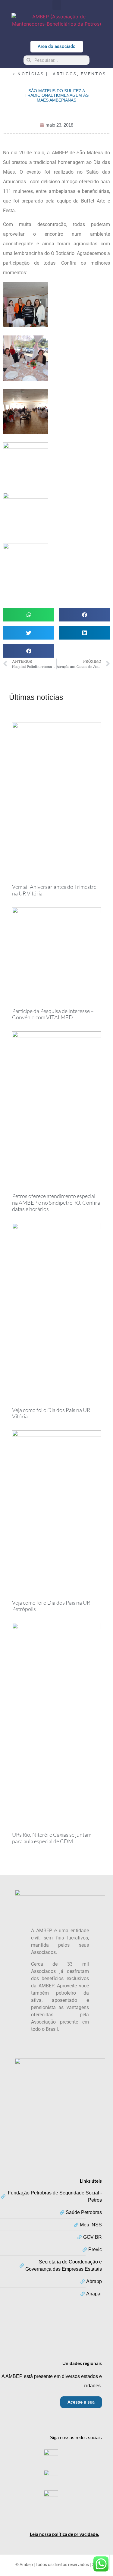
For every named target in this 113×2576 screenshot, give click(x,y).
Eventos (93, 74)
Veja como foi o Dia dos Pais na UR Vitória (51, 1413)
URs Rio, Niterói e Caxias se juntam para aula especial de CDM (52, 1838)
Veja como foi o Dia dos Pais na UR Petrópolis (51, 1606)
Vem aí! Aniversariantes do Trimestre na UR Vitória (54, 890)
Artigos (65, 74)
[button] (57, 5)
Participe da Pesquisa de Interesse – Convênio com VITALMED (53, 1014)
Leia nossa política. (64, 2534)
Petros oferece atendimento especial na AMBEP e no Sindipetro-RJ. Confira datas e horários (56, 1202)
